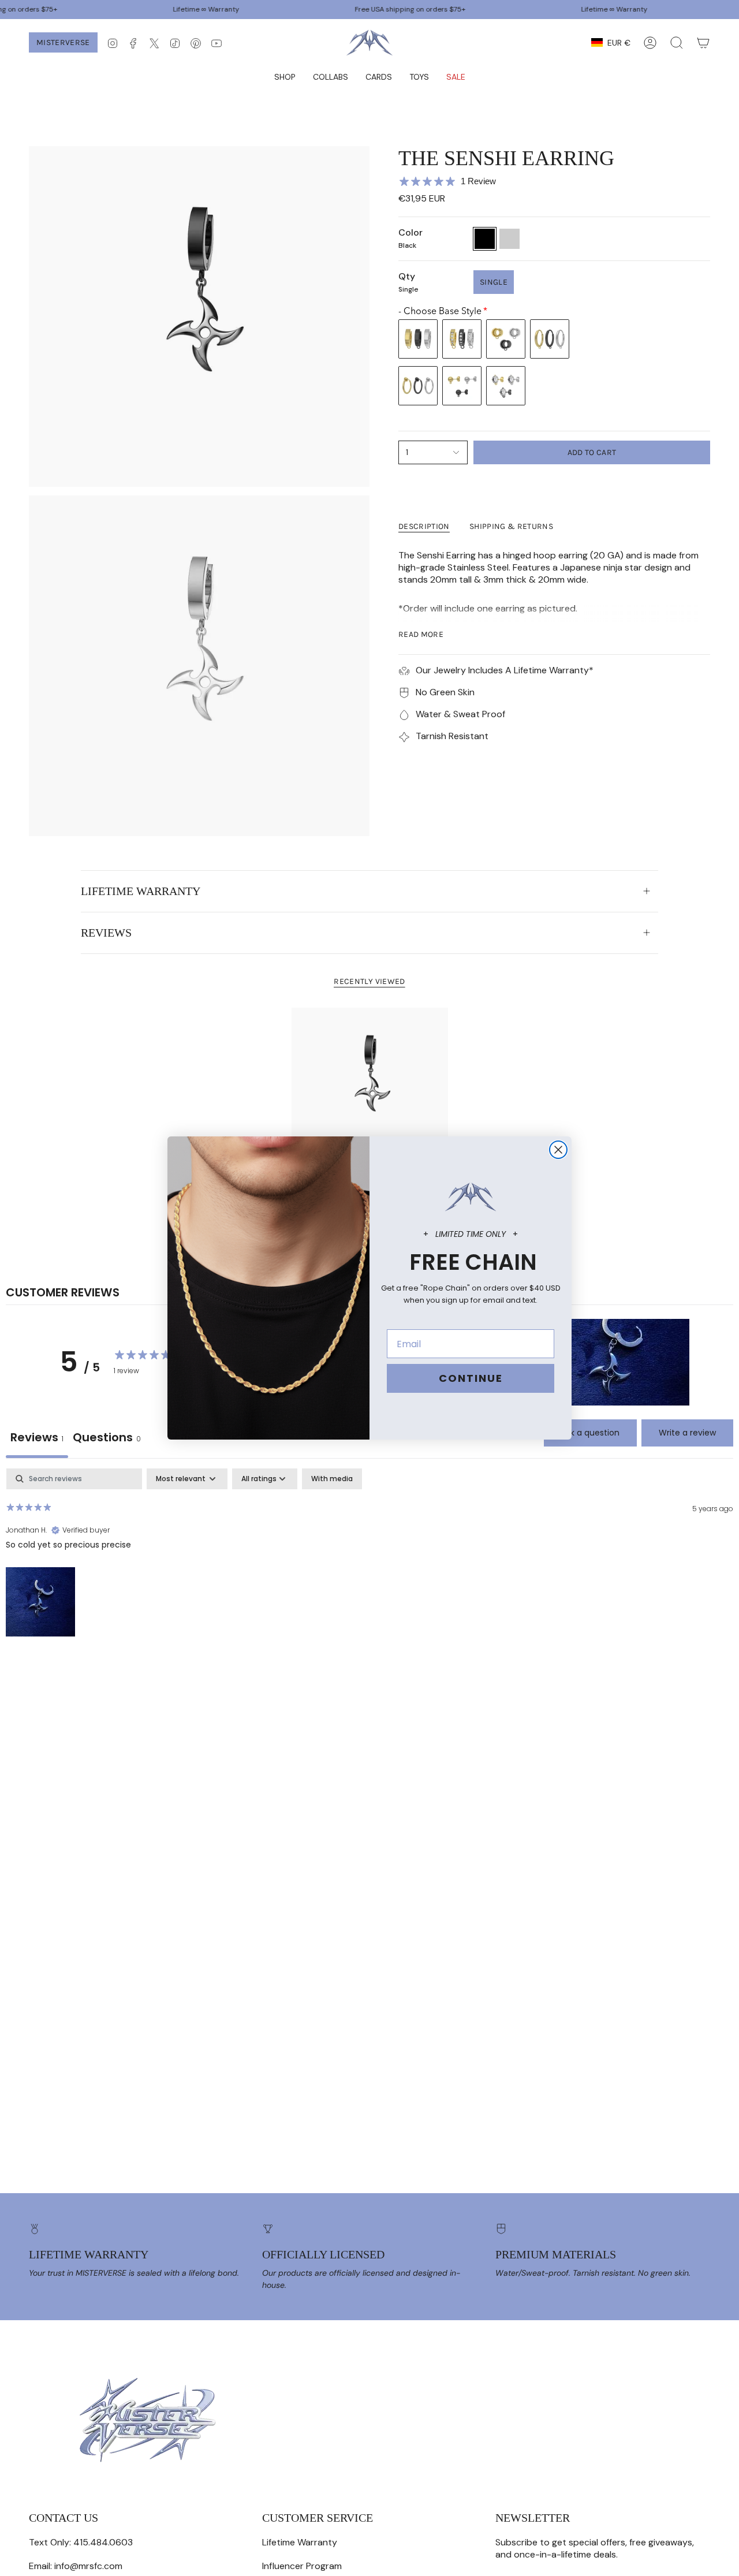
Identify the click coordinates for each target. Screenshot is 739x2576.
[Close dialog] (558, 1150)
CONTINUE (471, 1378)
